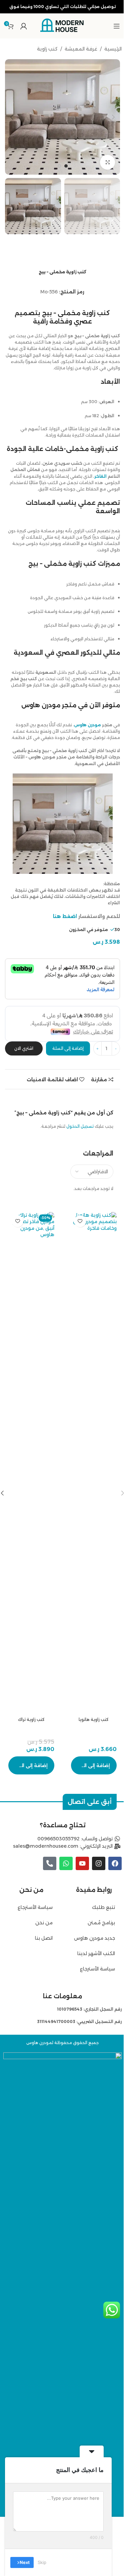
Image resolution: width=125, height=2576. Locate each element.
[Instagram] (99, 1863)
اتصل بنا (44, 1938)
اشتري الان (24, 1048)
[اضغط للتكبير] (107, 162)
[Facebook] (115, 1863)
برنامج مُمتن (101, 1923)
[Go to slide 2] (59, 166)
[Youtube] (82, 1863)
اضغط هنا (65, 916)
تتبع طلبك (103, 1907)
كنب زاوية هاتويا (94, 1719)
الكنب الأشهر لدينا (96, 1953)
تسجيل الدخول (80, 1126)
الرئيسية (113, 49)
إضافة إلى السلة (68, 1048)
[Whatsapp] (66, 1863)
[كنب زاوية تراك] (31, 1463)
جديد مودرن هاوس (94, 1938)
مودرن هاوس (87, 725)
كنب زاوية (47, 49)
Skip (42, 2562)
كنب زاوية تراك (31, 1719)
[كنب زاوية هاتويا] (94, 1463)
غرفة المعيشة (81, 49)
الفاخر (100, 476)
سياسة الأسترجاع (97, 1969)
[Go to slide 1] (66, 166)
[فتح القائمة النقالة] (117, 26)
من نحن (43, 1923)
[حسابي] (24, 26)
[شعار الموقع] (63, 25)
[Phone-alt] (50, 1863)
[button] (113, 117)
